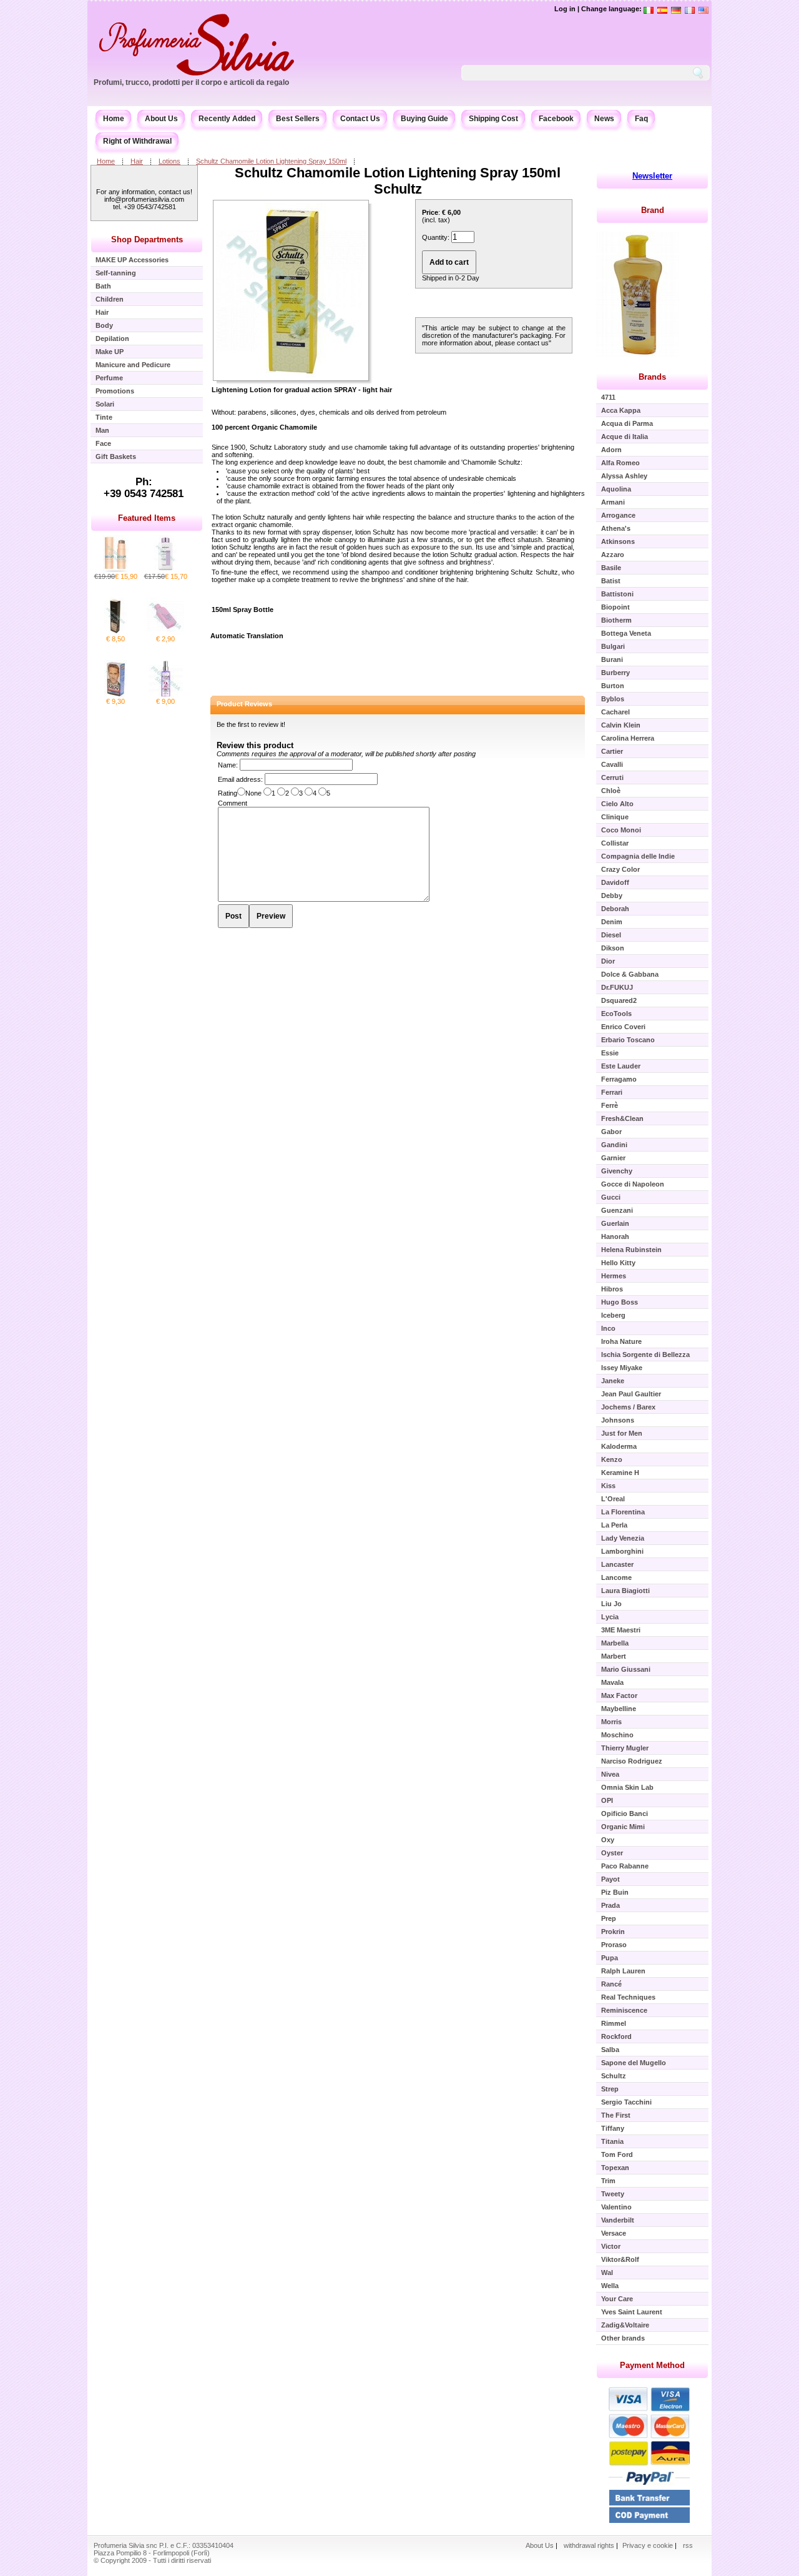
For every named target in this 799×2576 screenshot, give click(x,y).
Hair (137, 161)
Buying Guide (424, 119)
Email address (239, 779)
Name (227, 765)
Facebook (556, 119)
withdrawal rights (589, 2545)
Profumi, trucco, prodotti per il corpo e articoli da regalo (191, 82)
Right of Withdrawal (137, 141)
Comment (233, 803)
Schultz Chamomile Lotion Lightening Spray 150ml (271, 161)
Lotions (169, 161)
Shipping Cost (493, 119)
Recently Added (227, 119)
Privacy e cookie (649, 2545)
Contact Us (360, 119)
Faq (641, 119)
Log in (565, 9)
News (604, 119)
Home (114, 119)
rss (688, 2545)
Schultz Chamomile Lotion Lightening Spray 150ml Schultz (398, 181)
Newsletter (652, 176)
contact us (533, 343)
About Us (161, 119)
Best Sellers (298, 119)
